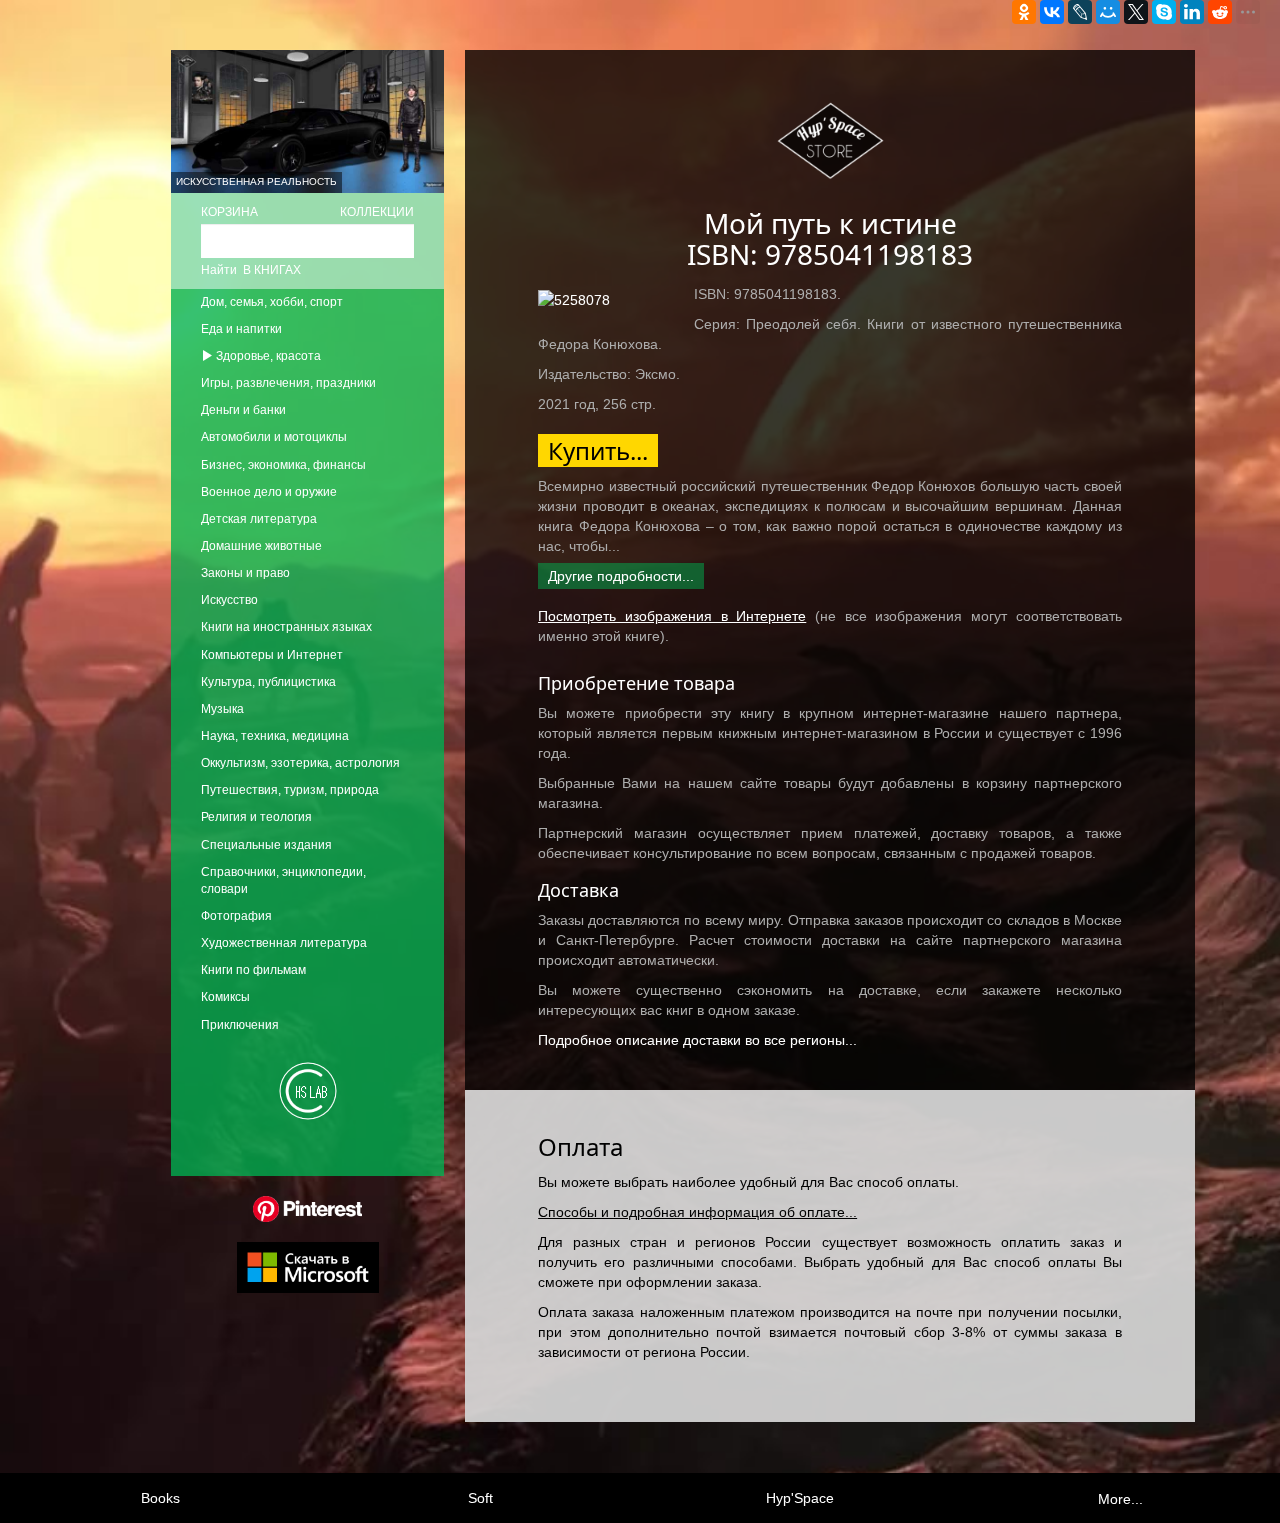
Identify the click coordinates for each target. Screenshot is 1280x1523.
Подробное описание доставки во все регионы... (697, 1040)
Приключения (240, 1025)
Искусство (229, 600)
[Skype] (1164, 12)
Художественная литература (284, 943)
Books (160, 1498)
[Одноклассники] (1024, 12)
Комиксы (225, 997)
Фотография (236, 916)
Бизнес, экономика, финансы (283, 465)
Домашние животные (261, 546)
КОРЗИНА (229, 212)
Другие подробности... (621, 576)
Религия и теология (256, 817)
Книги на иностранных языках (286, 627)
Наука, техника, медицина (275, 736)
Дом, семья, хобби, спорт (272, 302)
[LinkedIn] (1192, 12)
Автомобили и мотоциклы (274, 437)
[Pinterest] (307, 1208)
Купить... (598, 450)
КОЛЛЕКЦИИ (377, 212)
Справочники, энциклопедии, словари (283, 880)
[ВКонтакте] (1052, 12)
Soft (480, 1498)
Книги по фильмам (253, 970)
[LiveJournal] (1080, 12)
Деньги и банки (243, 410)
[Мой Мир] (1108, 12)
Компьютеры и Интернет (272, 655)
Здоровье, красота (267, 356)
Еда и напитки (241, 329)
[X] (1136, 12)
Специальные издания (266, 845)
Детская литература (259, 519)
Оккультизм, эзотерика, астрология (300, 763)
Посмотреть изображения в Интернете (672, 616)
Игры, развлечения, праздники (288, 383)
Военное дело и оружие (269, 492)
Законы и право (245, 573)
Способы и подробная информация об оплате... (697, 1212)
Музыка (222, 709)
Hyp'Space (800, 1498)
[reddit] (1220, 12)
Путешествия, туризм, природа (290, 790)
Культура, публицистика (268, 682)
